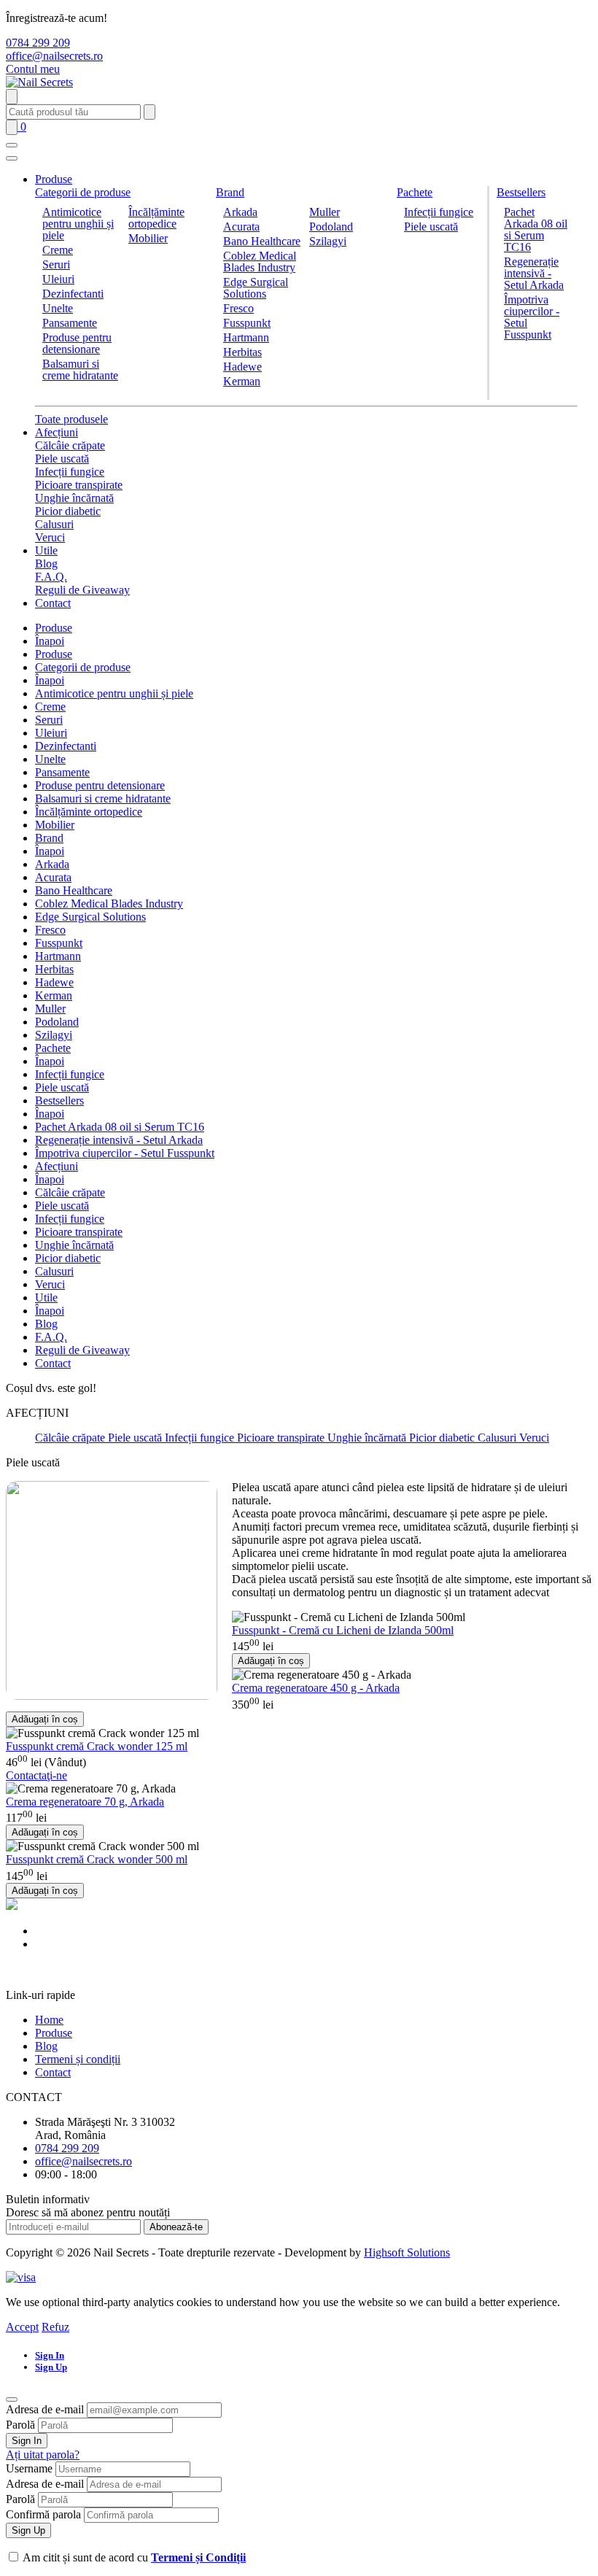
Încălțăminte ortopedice (156, 218)
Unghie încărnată (74, 498)
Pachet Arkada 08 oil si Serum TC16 (536, 229)
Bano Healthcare (262, 241)
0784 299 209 (38, 43)
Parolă (20, 2425)
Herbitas (242, 352)
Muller (325, 212)
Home (49, 2020)
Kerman (242, 381)
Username (29, 2468)
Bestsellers (521, 192)
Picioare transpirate (79, 485)
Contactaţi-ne (36, 1775)
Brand (230, 192)
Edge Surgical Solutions (256, 288)
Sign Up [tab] (51, 2367)
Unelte (58, 308)
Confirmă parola (43, 2514)
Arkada (240, 212)
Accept (22, 2327)
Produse (54, 179)
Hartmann (246, 337)
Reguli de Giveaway (82, 590)
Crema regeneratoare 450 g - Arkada (316, 1688)
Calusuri (54, 524)
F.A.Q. (51, 577)
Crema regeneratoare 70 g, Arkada (85, 1802)
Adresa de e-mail (45, 2409)
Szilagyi (328, 241)
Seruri (56, 264)
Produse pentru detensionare (77, 343)
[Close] (12, 2399)
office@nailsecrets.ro (54, 56)
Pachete (415, 192)
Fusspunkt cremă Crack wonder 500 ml (97, 1859)
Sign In (27, 2441)
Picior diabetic (68, 511)
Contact (53, 603)
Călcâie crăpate (70, 445)
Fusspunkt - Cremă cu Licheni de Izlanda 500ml (343, 1630)
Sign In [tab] (50, 2355)
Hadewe (242, 367)
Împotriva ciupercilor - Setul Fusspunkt (532, 317)
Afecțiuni (57, 432)
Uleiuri (58, 279)
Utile (46, 550)
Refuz (55, 2327)
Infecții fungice (439, 212)
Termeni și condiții (78, 2059)
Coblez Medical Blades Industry (260, 262)
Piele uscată (431, 227)
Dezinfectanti (73, 294)
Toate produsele (71, 419)
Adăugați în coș (271, 1661)
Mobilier (148, 238)
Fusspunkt (247, 323)
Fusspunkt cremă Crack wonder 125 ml (97, 1746)
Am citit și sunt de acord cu (134, 2557)
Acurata (241, 227)
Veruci (50, 537)
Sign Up (28, 2530)
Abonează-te (176, 2227)
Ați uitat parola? (43, 2455)
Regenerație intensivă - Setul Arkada (534, 273)
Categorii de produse (83, 192)
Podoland (331, 227)
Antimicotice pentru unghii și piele (78, 224)
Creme (58, 250)
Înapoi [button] (50, 641)
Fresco (238, 308)
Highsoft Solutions (407, 2252)
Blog (46, 564)
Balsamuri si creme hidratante (80, 370)
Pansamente (70, 323)
